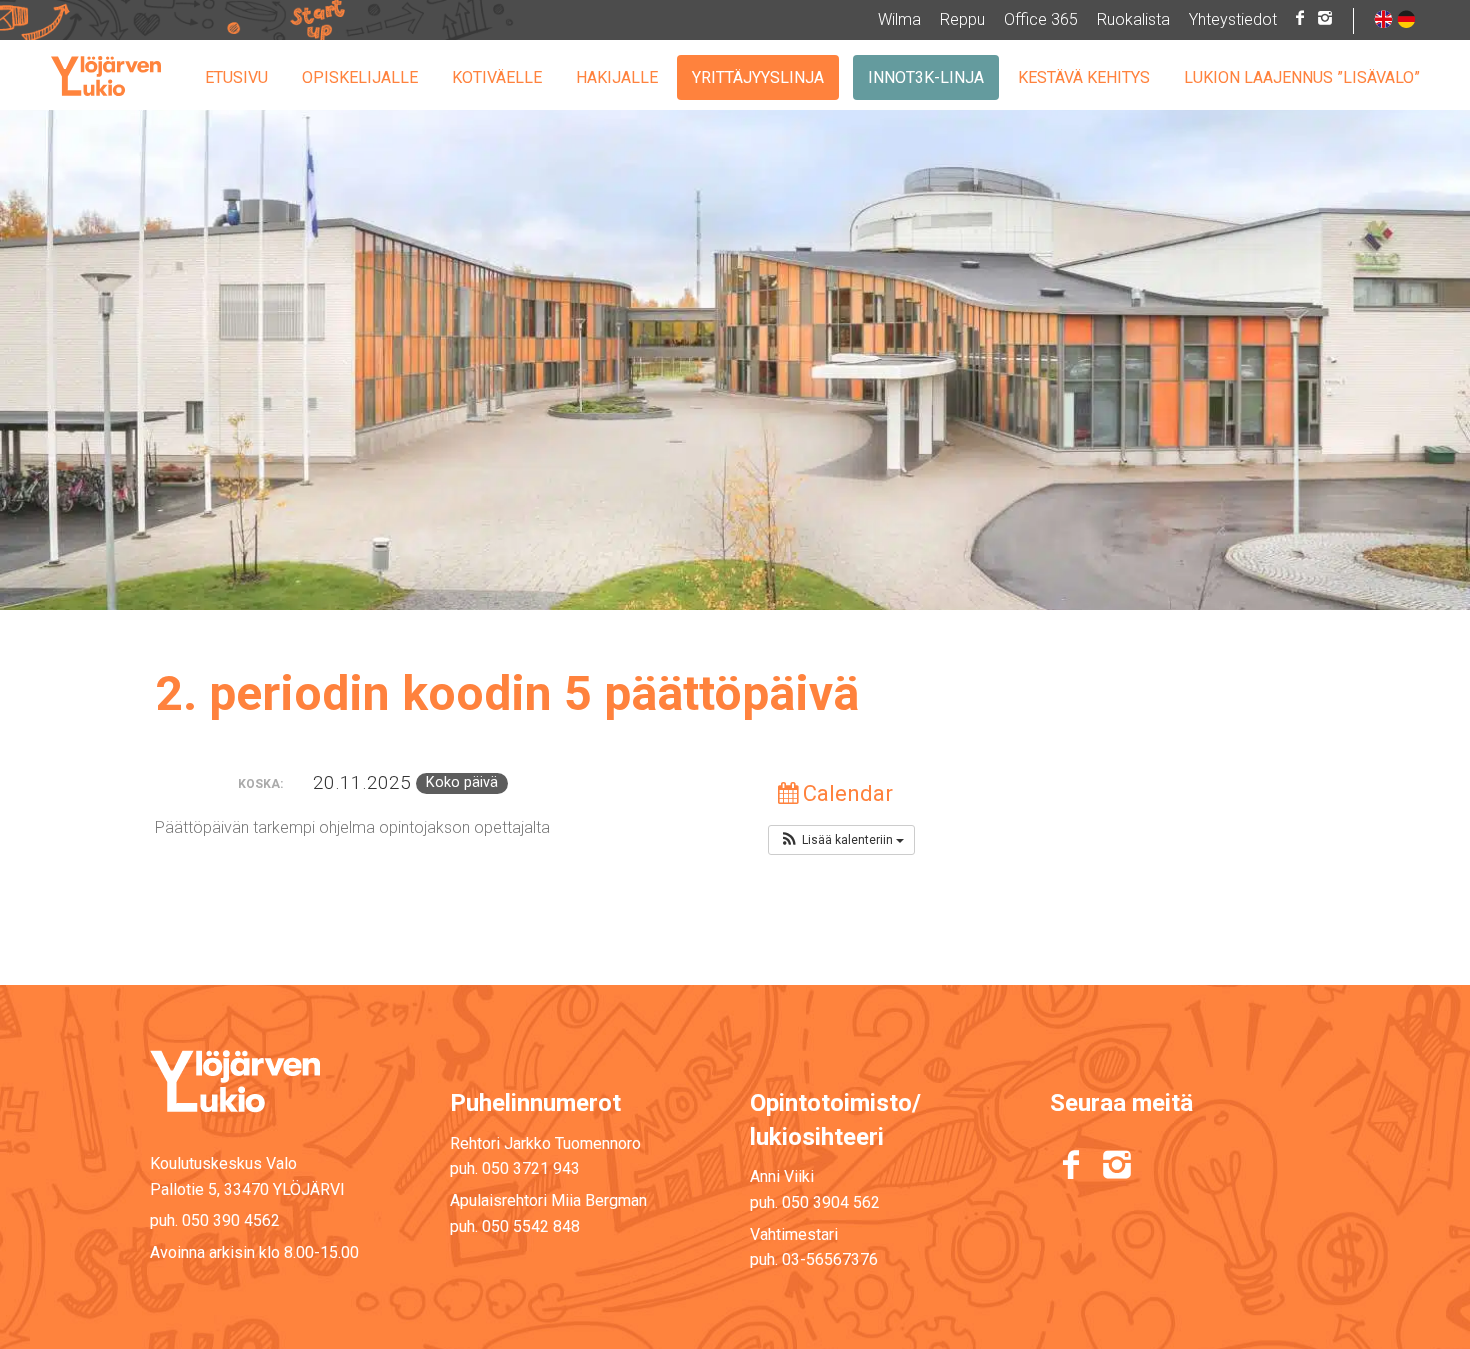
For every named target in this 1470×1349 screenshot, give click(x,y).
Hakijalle (617, 77)
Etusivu (236, 77)
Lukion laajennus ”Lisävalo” (1302, 77)
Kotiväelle (497, 77)
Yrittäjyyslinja (758, 77)
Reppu (962, 19)
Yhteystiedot (1233, 19)
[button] (841, 840)
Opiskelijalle (360, 77)
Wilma (899, 19)
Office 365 (1041, 19)
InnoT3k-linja (926, 77)
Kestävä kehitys (1084, 77)
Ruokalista (1133, 19)
